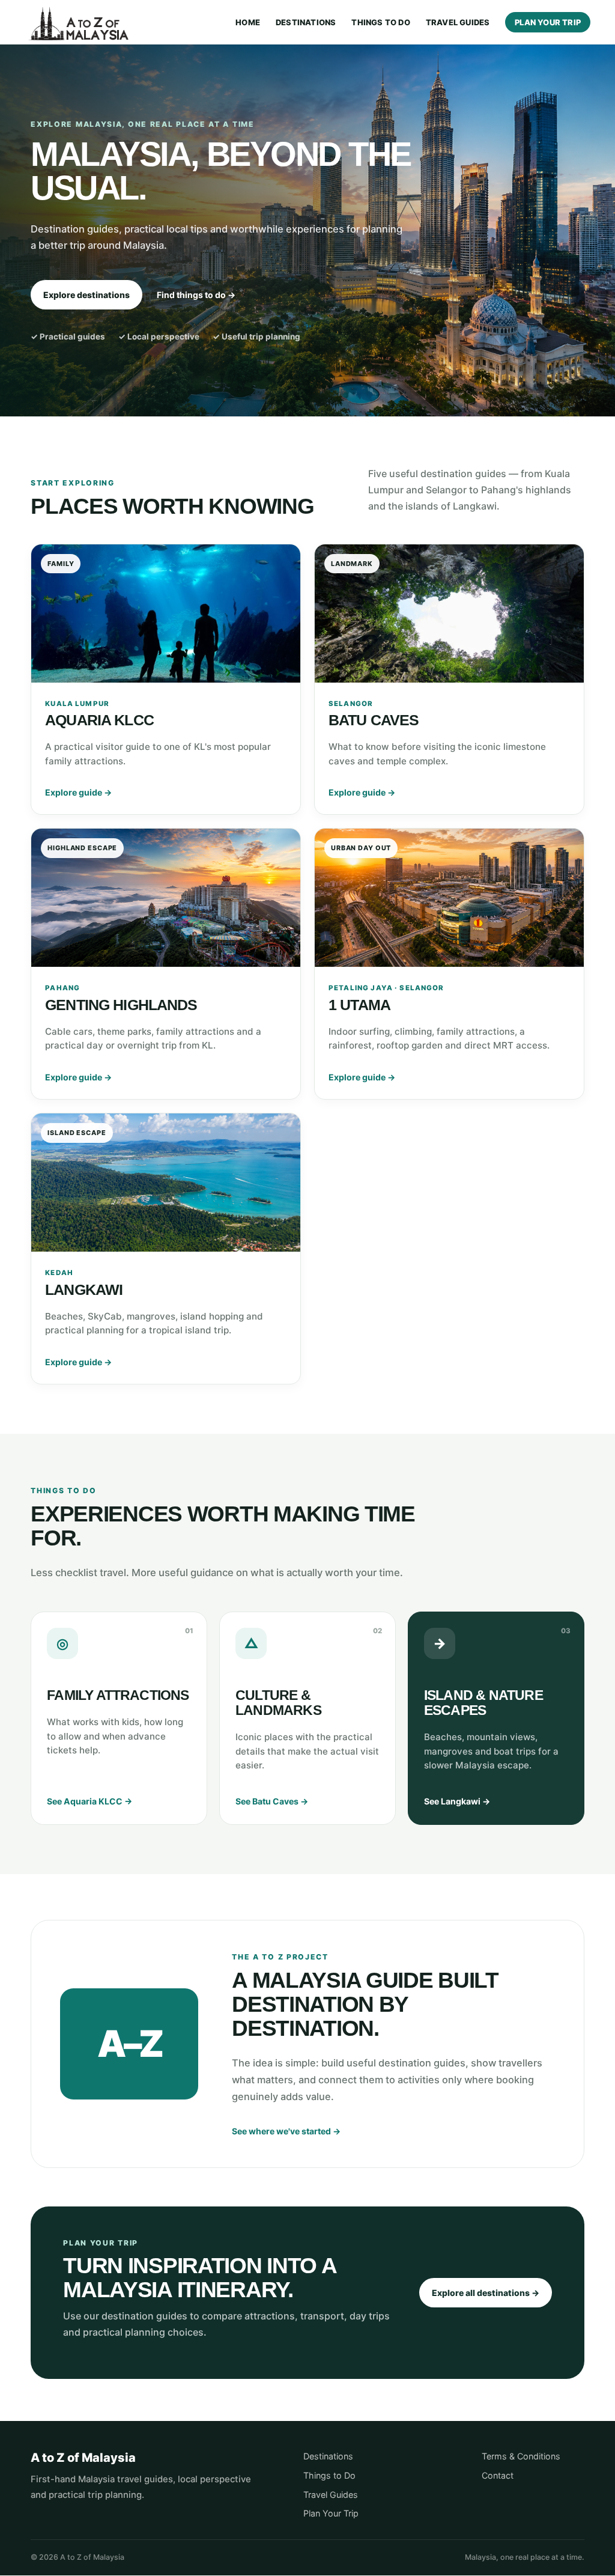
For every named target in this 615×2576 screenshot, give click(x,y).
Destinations (306, 23)
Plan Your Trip (548, 22)
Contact (498, 2475)
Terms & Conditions (521, 2456)
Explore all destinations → (486, 2293)
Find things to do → (196, 295)
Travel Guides (458, 23)
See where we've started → (286, 2131)
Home (248, 23)
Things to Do (380, 23)
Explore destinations (86, 295)
